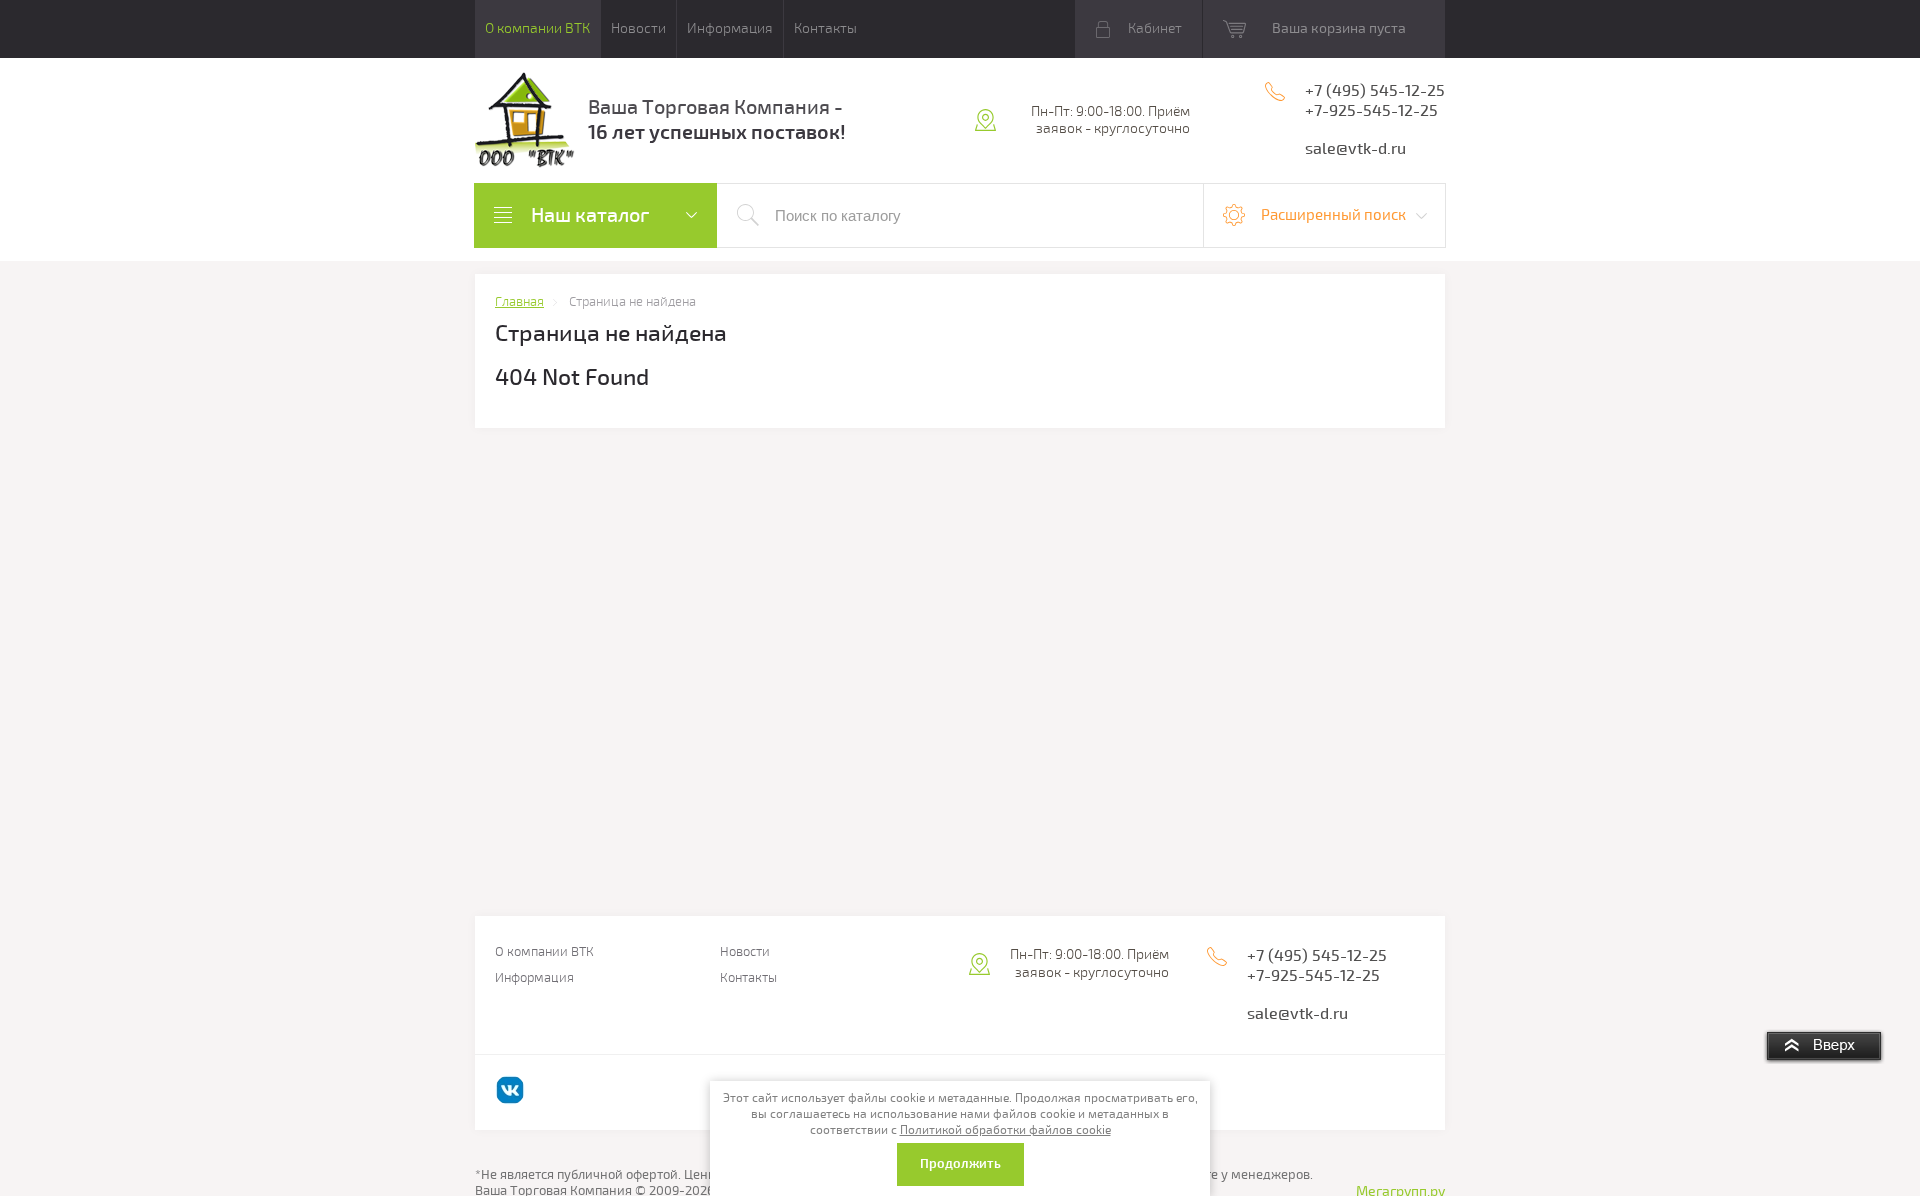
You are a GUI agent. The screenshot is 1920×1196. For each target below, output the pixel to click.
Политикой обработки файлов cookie (1005, 1130)
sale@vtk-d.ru (1355, 149)
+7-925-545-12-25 (1371, 111)
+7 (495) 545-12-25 (1375, 91)
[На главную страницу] (525, 122)
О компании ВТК (537, 28)
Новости (638, 28)
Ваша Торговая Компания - (715, 107)
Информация (730, 28)
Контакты (825, 28)
